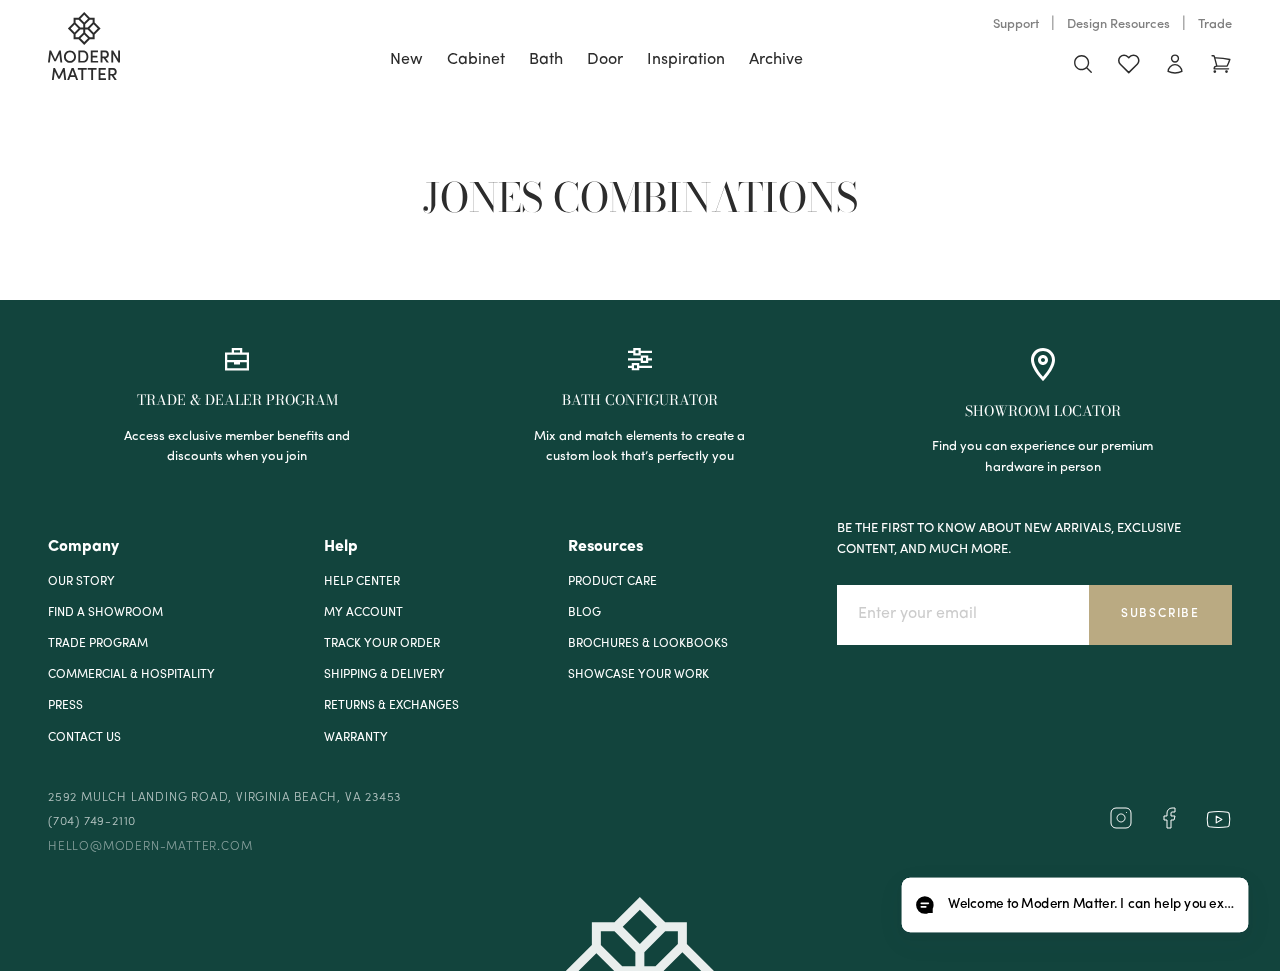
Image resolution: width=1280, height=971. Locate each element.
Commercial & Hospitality (131, 675)
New (406, 60)
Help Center (362, 582)
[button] (1074, 905)
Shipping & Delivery (384, 675)
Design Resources (1118, 24)
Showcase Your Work (638, 675)
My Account (363, 613)
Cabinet (476, 60)
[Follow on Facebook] (1169, 826)
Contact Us (84, 738)
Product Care (612, 582)
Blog (584, 613)
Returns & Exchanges (391, 706)
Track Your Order (382, 644)
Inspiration (686, 60)
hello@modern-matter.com (150, 847)
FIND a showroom (105, 613)
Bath (546, 60)
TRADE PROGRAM (98, 644)
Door (605, 60)
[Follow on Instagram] (1121, 826)
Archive (776, 60)
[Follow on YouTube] (1218, 819)
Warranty (356, 738)
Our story (81, 582)
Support (1016, 24)
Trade (1215, 24)
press (65, 706)
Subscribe (1160, 614)
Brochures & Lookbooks (648, 644)
